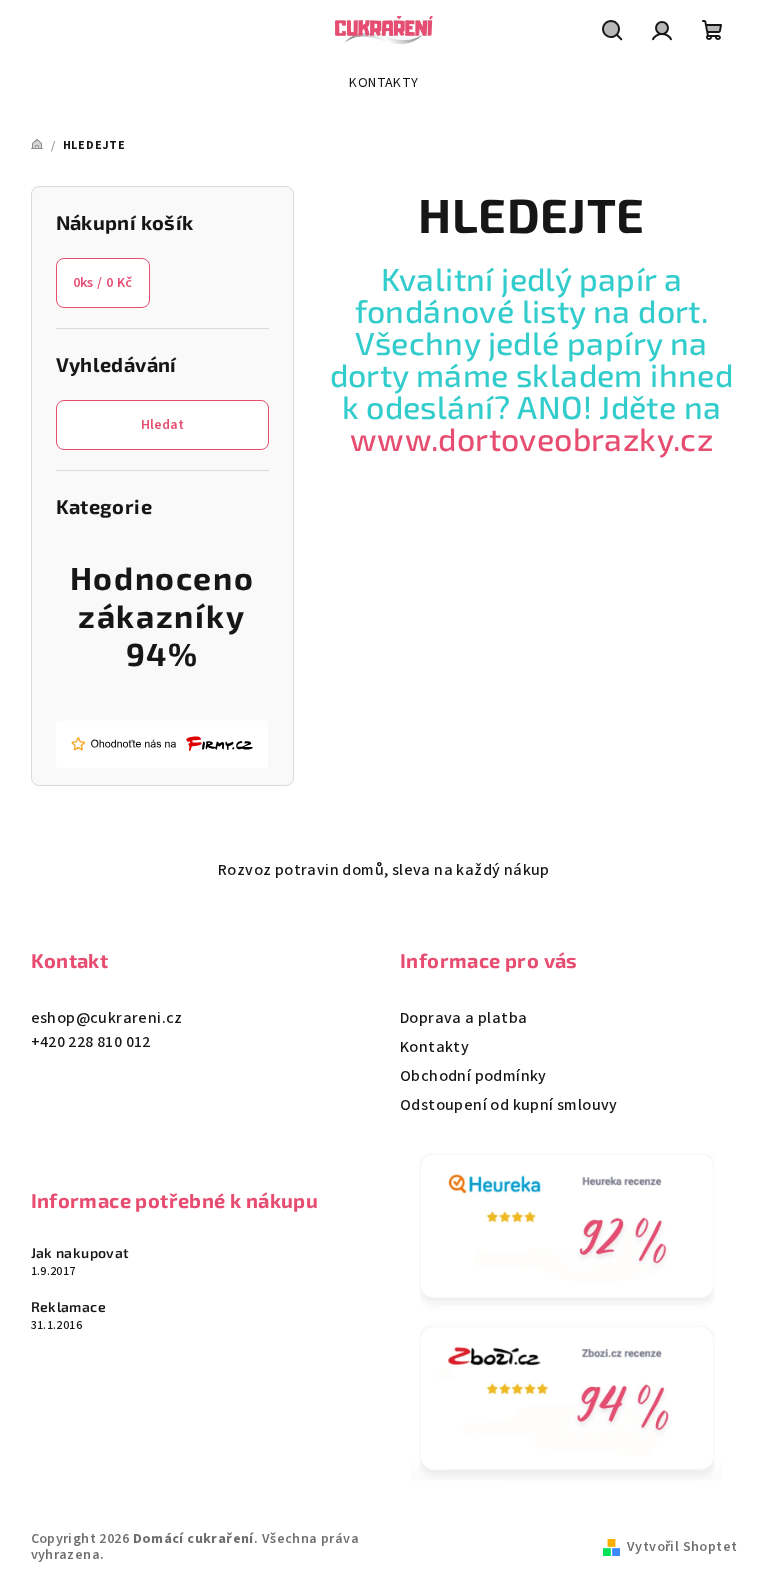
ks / (103, 283)
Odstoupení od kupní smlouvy (509, 1105)
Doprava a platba (463, 1018)
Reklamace (69, 1307)
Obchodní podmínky (473, 1076)
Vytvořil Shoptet (682, 1547)
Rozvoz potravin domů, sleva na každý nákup (384, 870)
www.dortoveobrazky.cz (531, 438)
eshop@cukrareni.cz (107, 1018)
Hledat (162, 425)
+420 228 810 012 (91, 1042)
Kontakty (434, 1047)
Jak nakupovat (80, 1253)
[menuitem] (383, 83)
